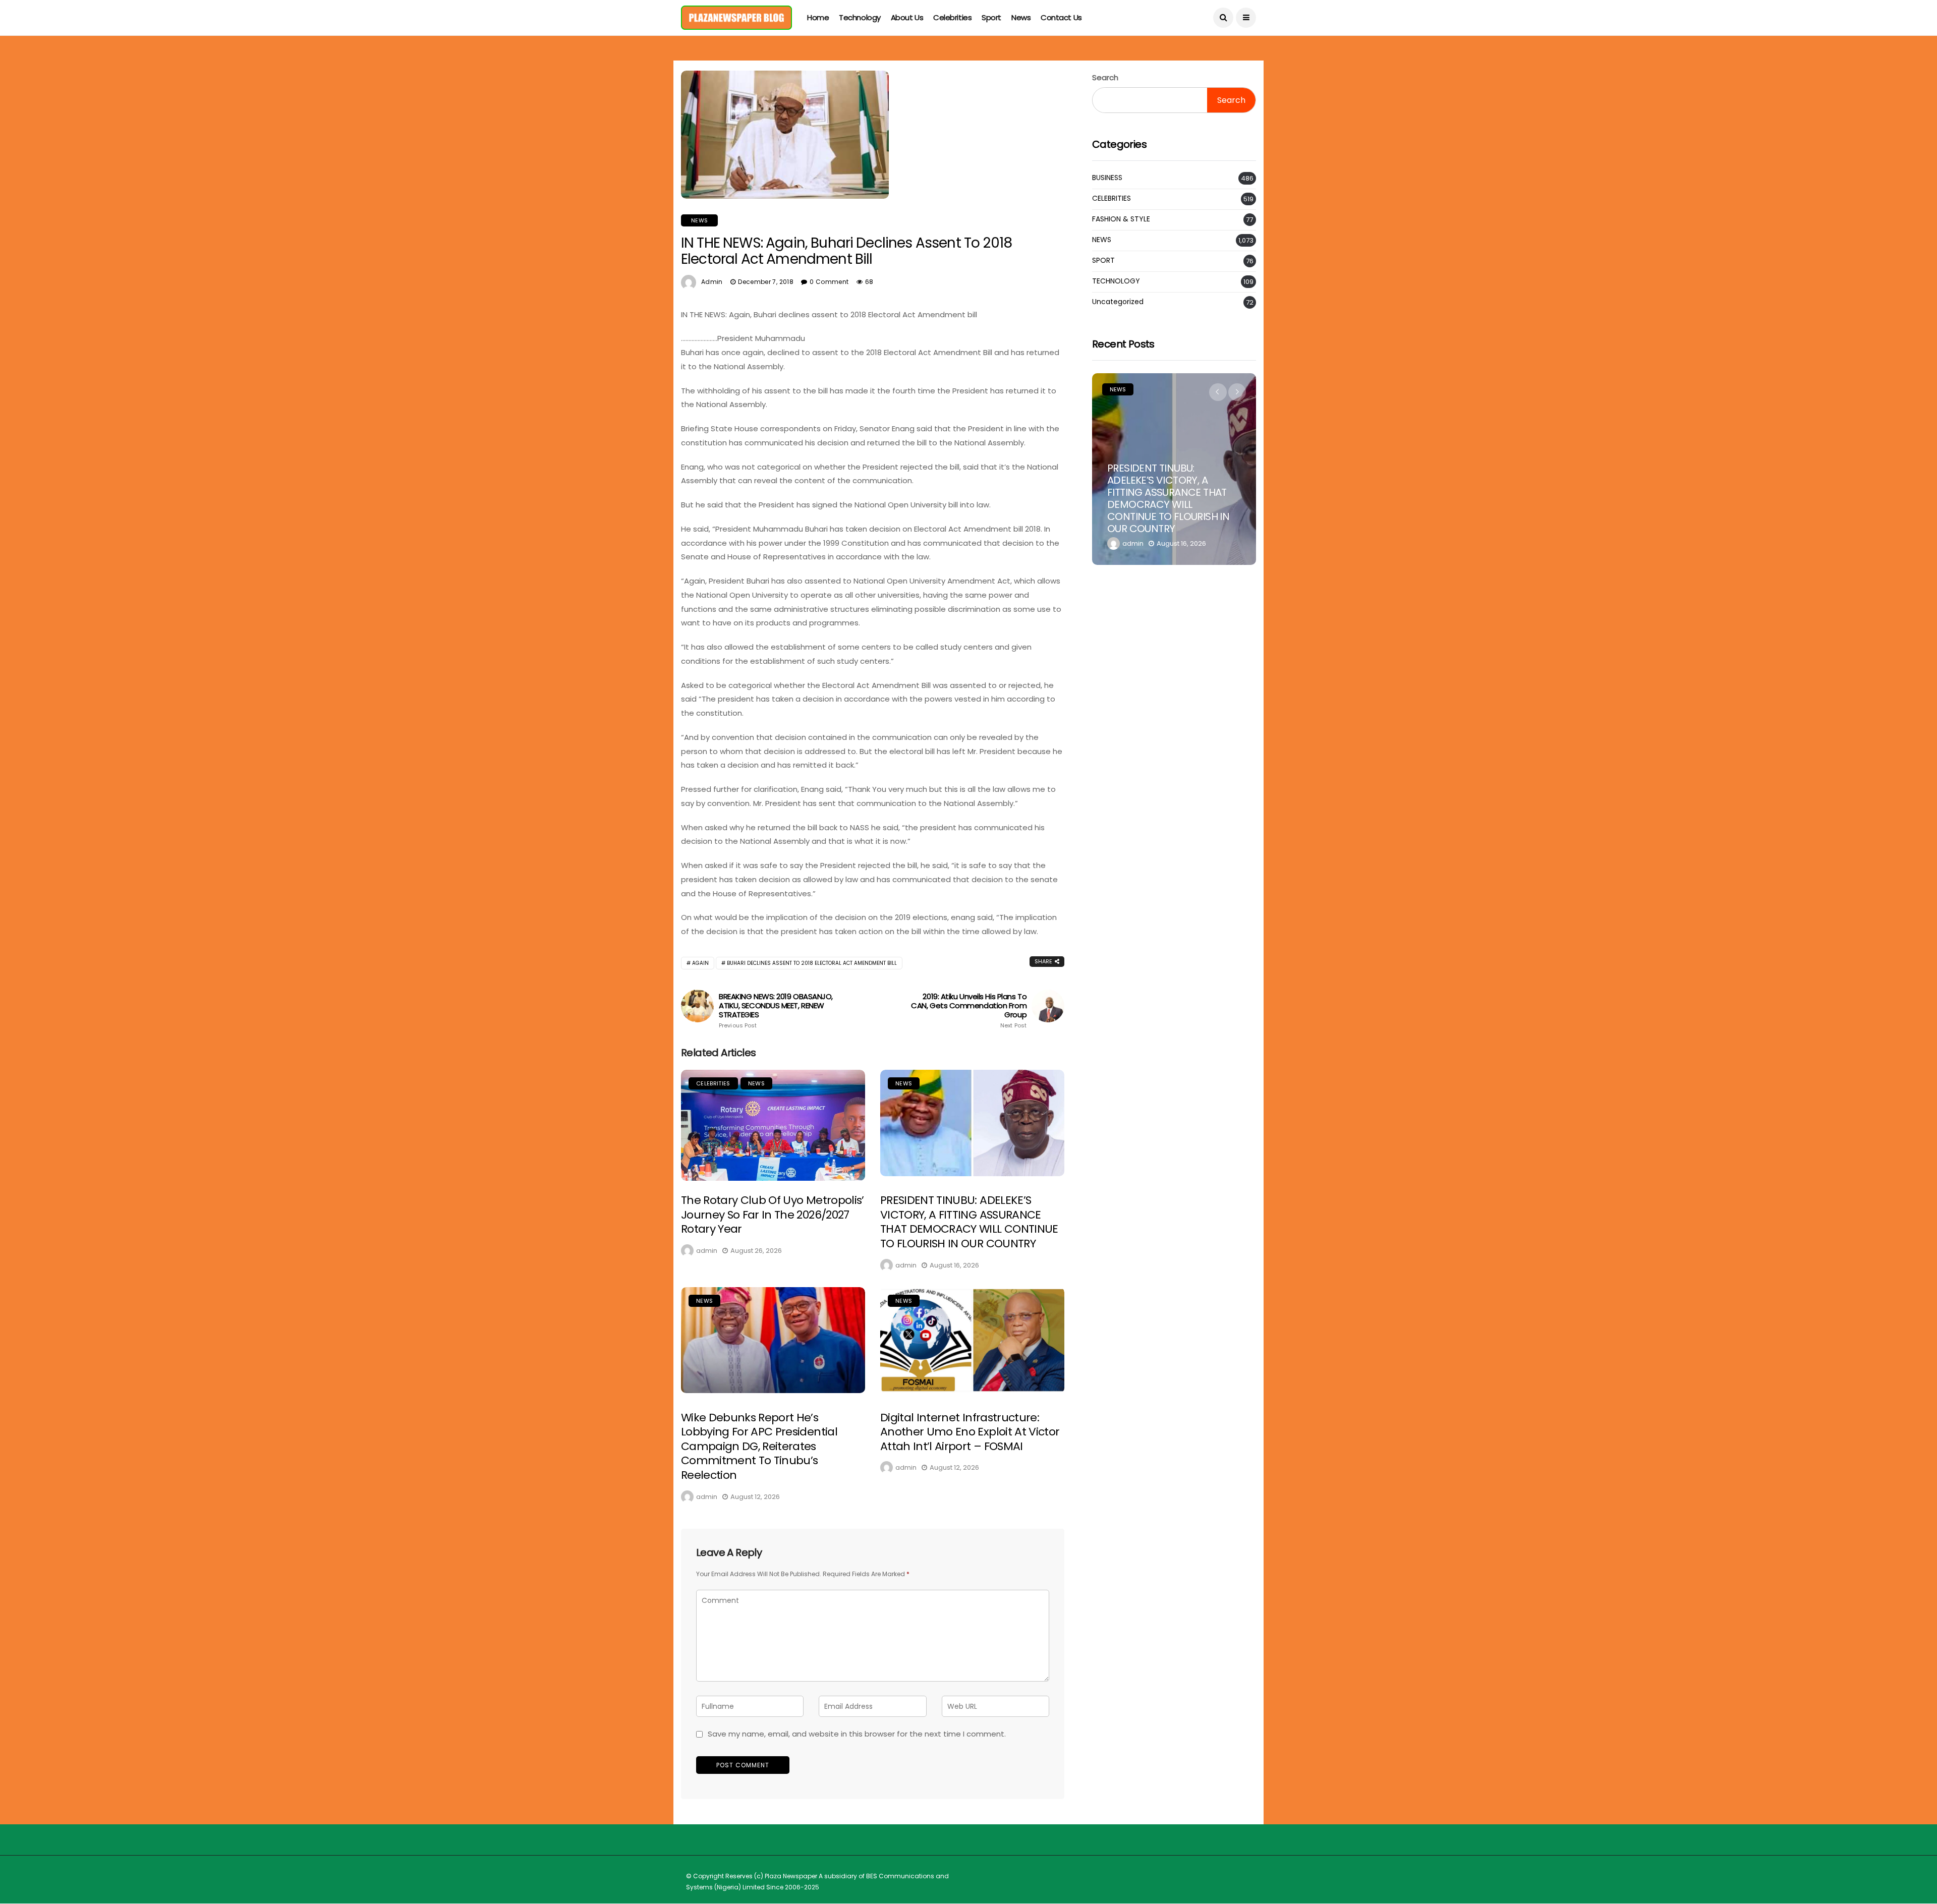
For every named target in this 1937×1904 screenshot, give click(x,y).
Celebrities (952, 17)
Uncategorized (1118, 302)
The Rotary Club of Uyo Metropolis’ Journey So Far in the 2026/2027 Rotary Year (773, 1215)
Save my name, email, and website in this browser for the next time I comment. (857, 1734)
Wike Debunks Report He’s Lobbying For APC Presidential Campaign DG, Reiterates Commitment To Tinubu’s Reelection (759, 1446)
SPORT (1103, 261)
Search (1105, 77)
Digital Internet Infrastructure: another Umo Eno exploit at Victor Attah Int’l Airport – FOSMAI (970, 1432)
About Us (907, 17)
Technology (860, 17)
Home (818, 17)
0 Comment (829, 282)
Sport (991, 17)
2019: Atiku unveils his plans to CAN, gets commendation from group (969, 1011)
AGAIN (700, 963)
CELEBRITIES (713, 1083)
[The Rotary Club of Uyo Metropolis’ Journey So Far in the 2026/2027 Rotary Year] (773, 1131)
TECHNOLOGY (1116, 281)
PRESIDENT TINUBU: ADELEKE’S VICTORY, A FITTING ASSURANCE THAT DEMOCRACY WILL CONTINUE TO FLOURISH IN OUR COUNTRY (969, 1222)
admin (712, 282)
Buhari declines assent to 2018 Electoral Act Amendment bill (812, 963)
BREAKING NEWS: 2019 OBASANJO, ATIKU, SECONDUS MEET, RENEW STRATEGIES (776, 1011)
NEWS (699, 220)
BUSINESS (1107, 178)
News (1021, 17)
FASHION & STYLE (1121, 219)
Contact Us (1061, 17)
